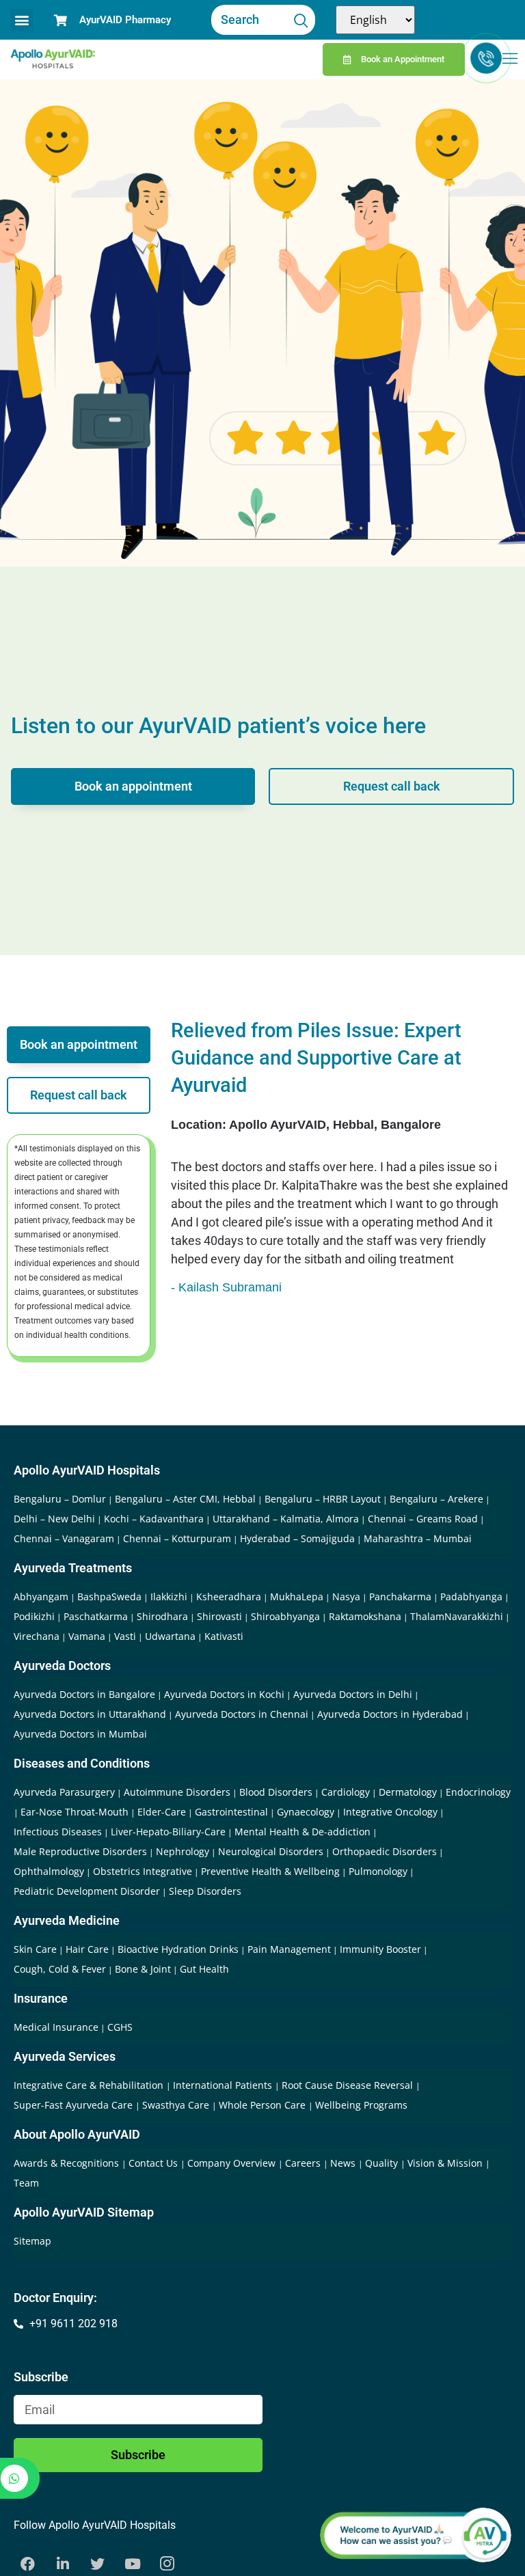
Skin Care (35, 1949)
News (344, 2163)
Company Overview (233, 2163)
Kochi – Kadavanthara (154, 1519)
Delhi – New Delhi (54, 1519)
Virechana (37, 1636)
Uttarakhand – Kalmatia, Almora (286, 1519)
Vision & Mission (446, 2163)
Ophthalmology (49, 1871)
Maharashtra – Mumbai (418, 1538)
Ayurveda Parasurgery (64, 1792)
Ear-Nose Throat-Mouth (75, 1812)
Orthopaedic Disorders (385, 1851)
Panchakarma (400, 1597)
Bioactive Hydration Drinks (178, 1949)
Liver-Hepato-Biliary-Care (168, 1832)
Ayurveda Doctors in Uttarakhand (90, 1714)
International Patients (224, 2085)
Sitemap (32, 2241)
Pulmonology (378, 1871)
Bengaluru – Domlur (60, 1499)
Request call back (392, 786)
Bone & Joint (143, 1969)
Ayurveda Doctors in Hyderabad (390, 1714)
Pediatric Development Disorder (87, 1891)
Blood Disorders (276, 1792)
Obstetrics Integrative (143, 1871)
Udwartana (170, 1636)
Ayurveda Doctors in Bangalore (84, 1694)
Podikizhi (34, 1616)
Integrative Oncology (390, 1812)
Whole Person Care (264, 2105)
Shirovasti (219, 1616)
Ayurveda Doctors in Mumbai (80, 1734)
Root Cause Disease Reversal (349, 2085)
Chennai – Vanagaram (64, 1538)
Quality (383, 2163)
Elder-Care (162, 1812)
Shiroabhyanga (285, 1616)
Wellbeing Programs (361, 2105)
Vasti (125, 1636)
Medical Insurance (56, 2027)
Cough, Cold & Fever (60, 1969)
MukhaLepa (297, 1597)
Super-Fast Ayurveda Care (75, 2105)
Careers (304, 2163)
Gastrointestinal (231, 1812)
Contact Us (154, 2163)
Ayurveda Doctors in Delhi (353, 1694)
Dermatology (408, 1792)
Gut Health (204, 1969)
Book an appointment (133, 786)
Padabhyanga (471, 1597)
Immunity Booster (380, 1949)
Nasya (346, 1597)
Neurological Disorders (271, 1851)
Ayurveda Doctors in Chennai (242, 1714)
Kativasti (224, 1636)
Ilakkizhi (169, 1597)
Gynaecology (306, 1812)
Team (26, 2183)
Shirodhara (162, 1616)
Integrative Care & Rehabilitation (90, 2085)
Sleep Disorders (205, 1891)
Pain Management (289, 1949)
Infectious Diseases (58, 1832)
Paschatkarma (96, 1616)
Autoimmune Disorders (177, 1792)
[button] (22, 20)
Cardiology (346, 1792)
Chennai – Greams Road (423, 1519)
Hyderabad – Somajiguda (297, 1538)
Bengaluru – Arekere (436, 1499)
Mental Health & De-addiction (302, 1832)
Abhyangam (41, 1597)
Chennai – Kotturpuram (177, 1538)
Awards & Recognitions (68, 2163)
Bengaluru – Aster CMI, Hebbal (185, 1499)
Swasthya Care (177, 2105)
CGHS (120, 2027)
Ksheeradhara (229, 1597)
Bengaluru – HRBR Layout (323, 1499)
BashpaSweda (109, 1597)
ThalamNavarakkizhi (457, 1616)
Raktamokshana (365, 1616)
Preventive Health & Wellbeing (270, 1871)
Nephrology (183, 1851)
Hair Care (87, 1949)
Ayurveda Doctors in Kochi (224, 1694)
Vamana (87, 1636)
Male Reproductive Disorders (80, 1851)
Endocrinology (478, 1792)
